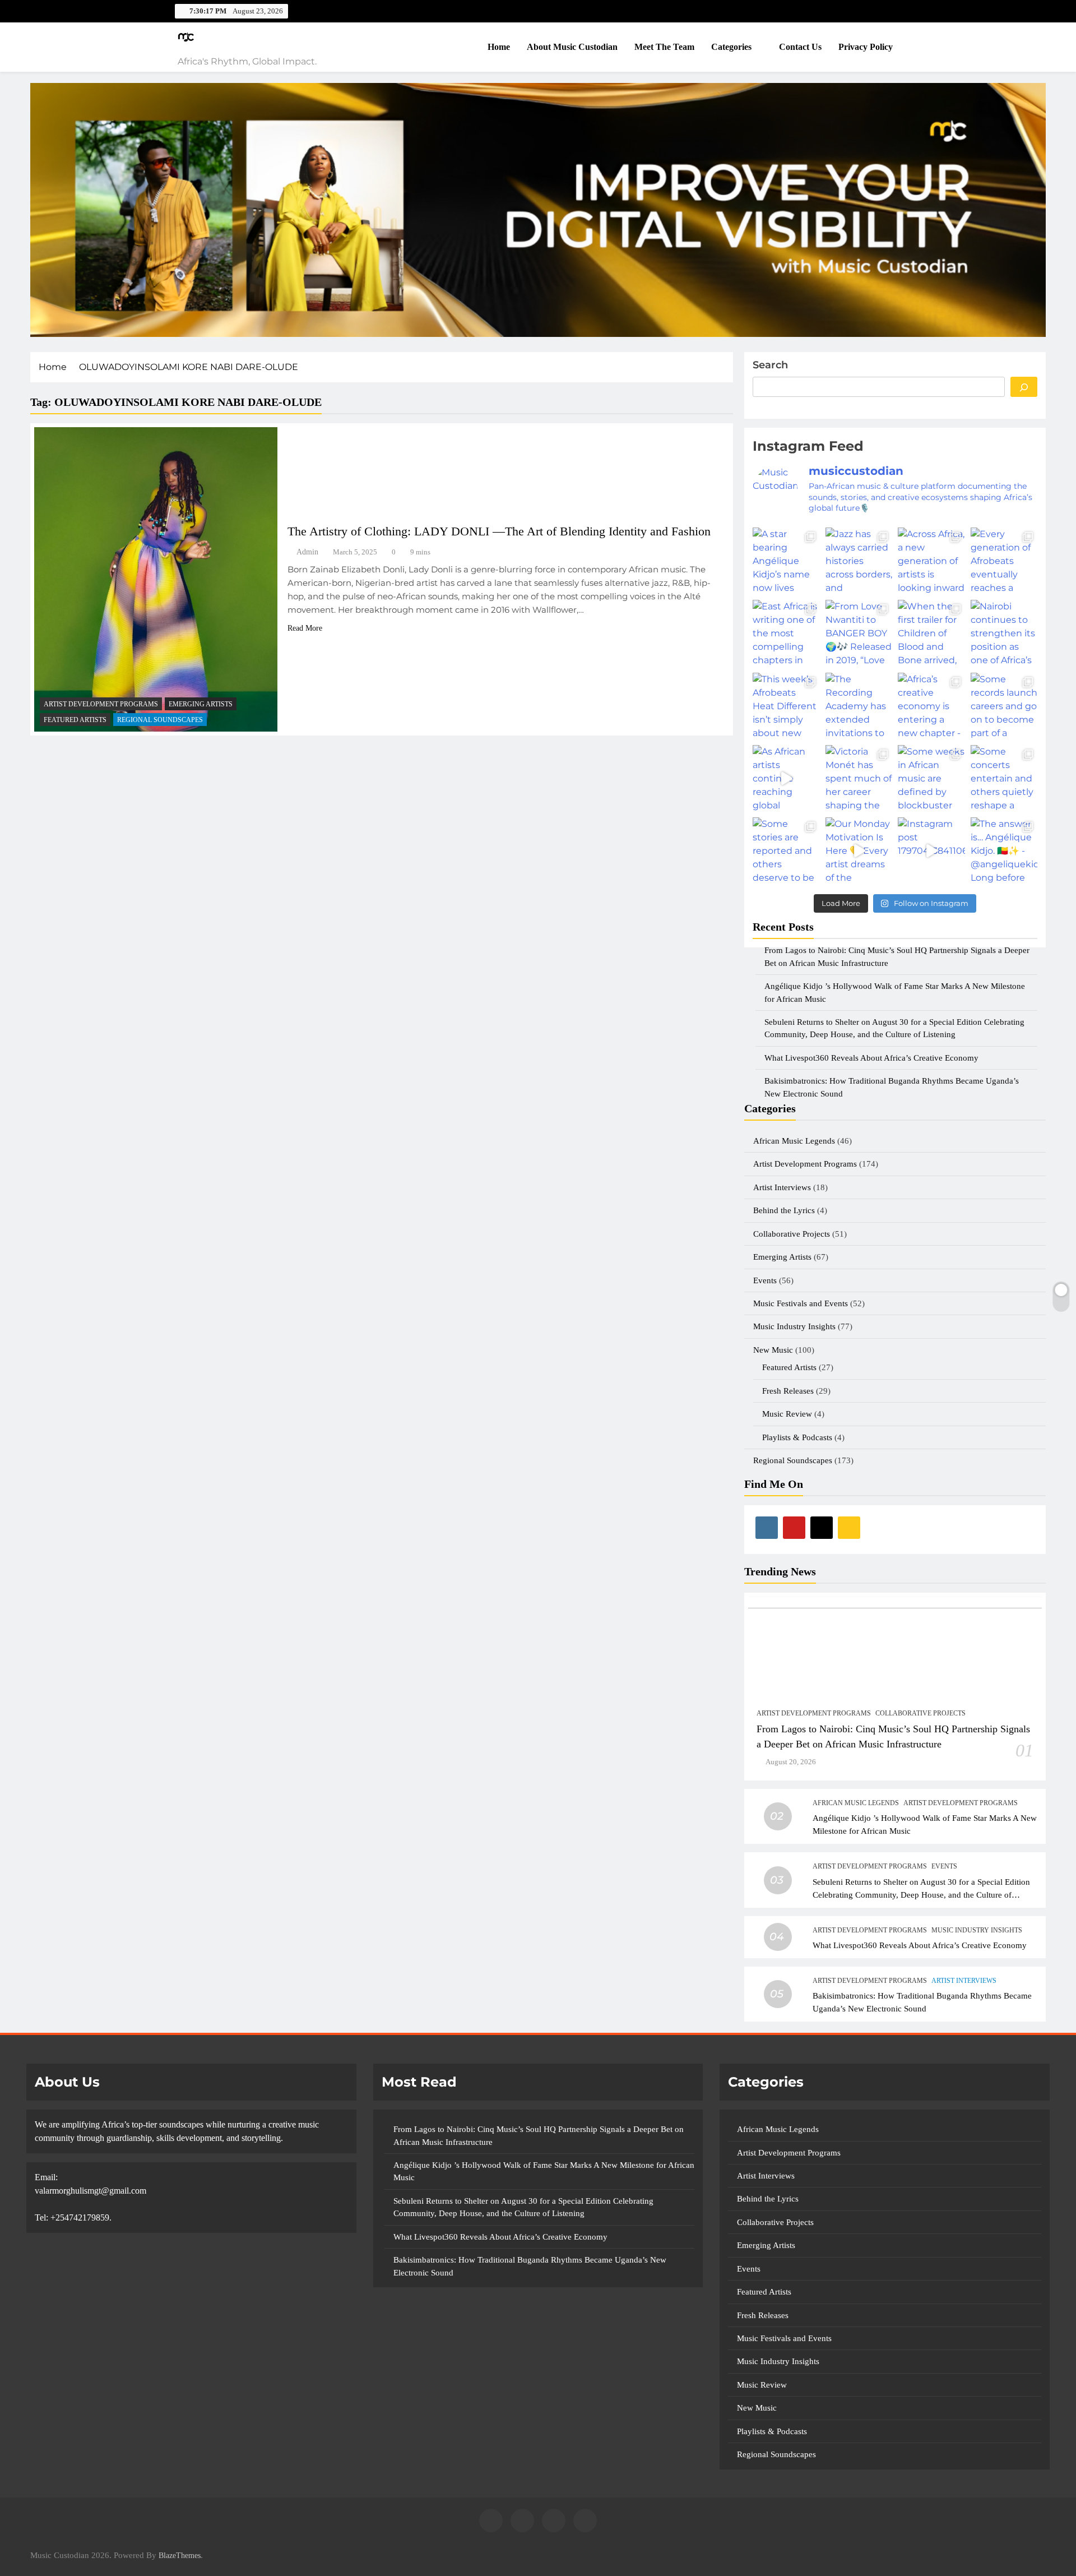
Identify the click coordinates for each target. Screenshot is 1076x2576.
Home (499, 47)
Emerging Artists (201, 704)
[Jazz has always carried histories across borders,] (859, 561)
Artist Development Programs (101, 704)
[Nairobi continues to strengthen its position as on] (1004, 633)
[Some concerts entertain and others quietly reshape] (1004, 778)
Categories (731, 47)
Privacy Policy (866, 47)
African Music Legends (794, 1141)
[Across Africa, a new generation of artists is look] (931, 561)
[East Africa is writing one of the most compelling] (786, 633)
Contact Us (800, 47)
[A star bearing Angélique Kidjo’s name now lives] (786, 561)
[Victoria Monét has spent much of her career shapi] (859, 778)
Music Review (787, 1414)
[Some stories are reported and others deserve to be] (786, 851)
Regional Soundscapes (160, 720)
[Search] (1024, 387)
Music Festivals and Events (801, 1303)
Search (770, 365)
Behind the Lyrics (784, 1210)
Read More (305, 628)
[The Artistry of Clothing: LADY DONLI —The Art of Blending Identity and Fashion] (156, 579)
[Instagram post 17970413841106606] (931, 851)
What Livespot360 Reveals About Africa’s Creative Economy (920, 1945)
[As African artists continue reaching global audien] (786, 778)
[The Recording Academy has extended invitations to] (859, 706)
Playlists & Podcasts (797, 1437)
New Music (773, 1350)
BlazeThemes (180, 2555)
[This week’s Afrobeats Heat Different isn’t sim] (786, 706)
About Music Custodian (572, 47)
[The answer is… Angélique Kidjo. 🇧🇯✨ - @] (1004, 851)
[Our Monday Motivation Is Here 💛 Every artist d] (859, 851)
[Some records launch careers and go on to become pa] (1004, 706)
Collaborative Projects (792, 1234)
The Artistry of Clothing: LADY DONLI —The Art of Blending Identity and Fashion (499, 531)
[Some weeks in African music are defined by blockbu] (931, 778)
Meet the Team (664, 47)
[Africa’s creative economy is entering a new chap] (931, 706)
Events (765, 1280)
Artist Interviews (782, 1187)
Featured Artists (75, 720)
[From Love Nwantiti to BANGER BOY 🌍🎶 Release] (859, 633)
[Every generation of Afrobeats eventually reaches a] (1004, 561)
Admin (307, 552)
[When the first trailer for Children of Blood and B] (931, 633)
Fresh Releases (788, 1391)
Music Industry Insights (794, 1326)
